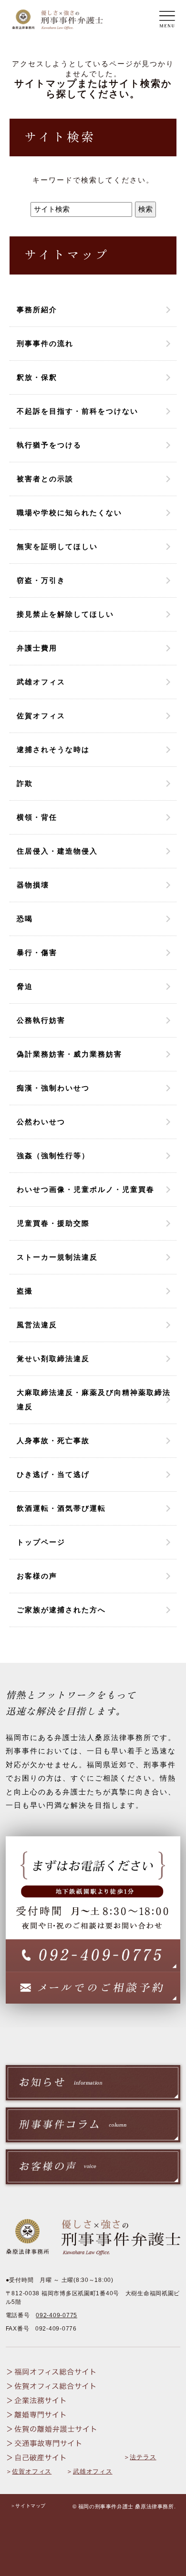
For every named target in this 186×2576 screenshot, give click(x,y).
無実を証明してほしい (57, 546)
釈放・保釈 (37, 377)
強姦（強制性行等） (53, 1156)
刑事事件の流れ (45, 343)
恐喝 (25, 919)
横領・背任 (37, 817)
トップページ (41, 1542)
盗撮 (25, 1291)
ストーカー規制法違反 (57, 1257)
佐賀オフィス (41, 716)
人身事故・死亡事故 (53, 1441)
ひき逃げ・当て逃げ (53, 1474)
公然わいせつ (41, 1122)
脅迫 (25, 986)
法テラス (143, 2457)
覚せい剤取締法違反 (53, 1359)
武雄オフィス (41, 682)
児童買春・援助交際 (53, 1223)
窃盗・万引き (41, 580)
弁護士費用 (37, 648)
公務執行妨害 (41, 1020)
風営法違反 (37, 1325)
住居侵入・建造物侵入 (57, 851)
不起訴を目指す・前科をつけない (77, 411)
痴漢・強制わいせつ (53, 1088)
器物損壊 (33, 885)
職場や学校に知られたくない (69, 513)
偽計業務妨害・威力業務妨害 (69, 1054)
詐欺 (25, 783)
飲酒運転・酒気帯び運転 (61, 1508)
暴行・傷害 (37, 952)
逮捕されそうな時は (53, 749)
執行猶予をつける (49, 445)
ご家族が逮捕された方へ (61, 1610)
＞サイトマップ (28, 2506)
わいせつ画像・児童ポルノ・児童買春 (86, 1189)
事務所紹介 (37, 310)
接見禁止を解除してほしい (65, 614)
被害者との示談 (45, 479)
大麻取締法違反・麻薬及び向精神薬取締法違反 (94, 1400)
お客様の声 (37, 1576)
